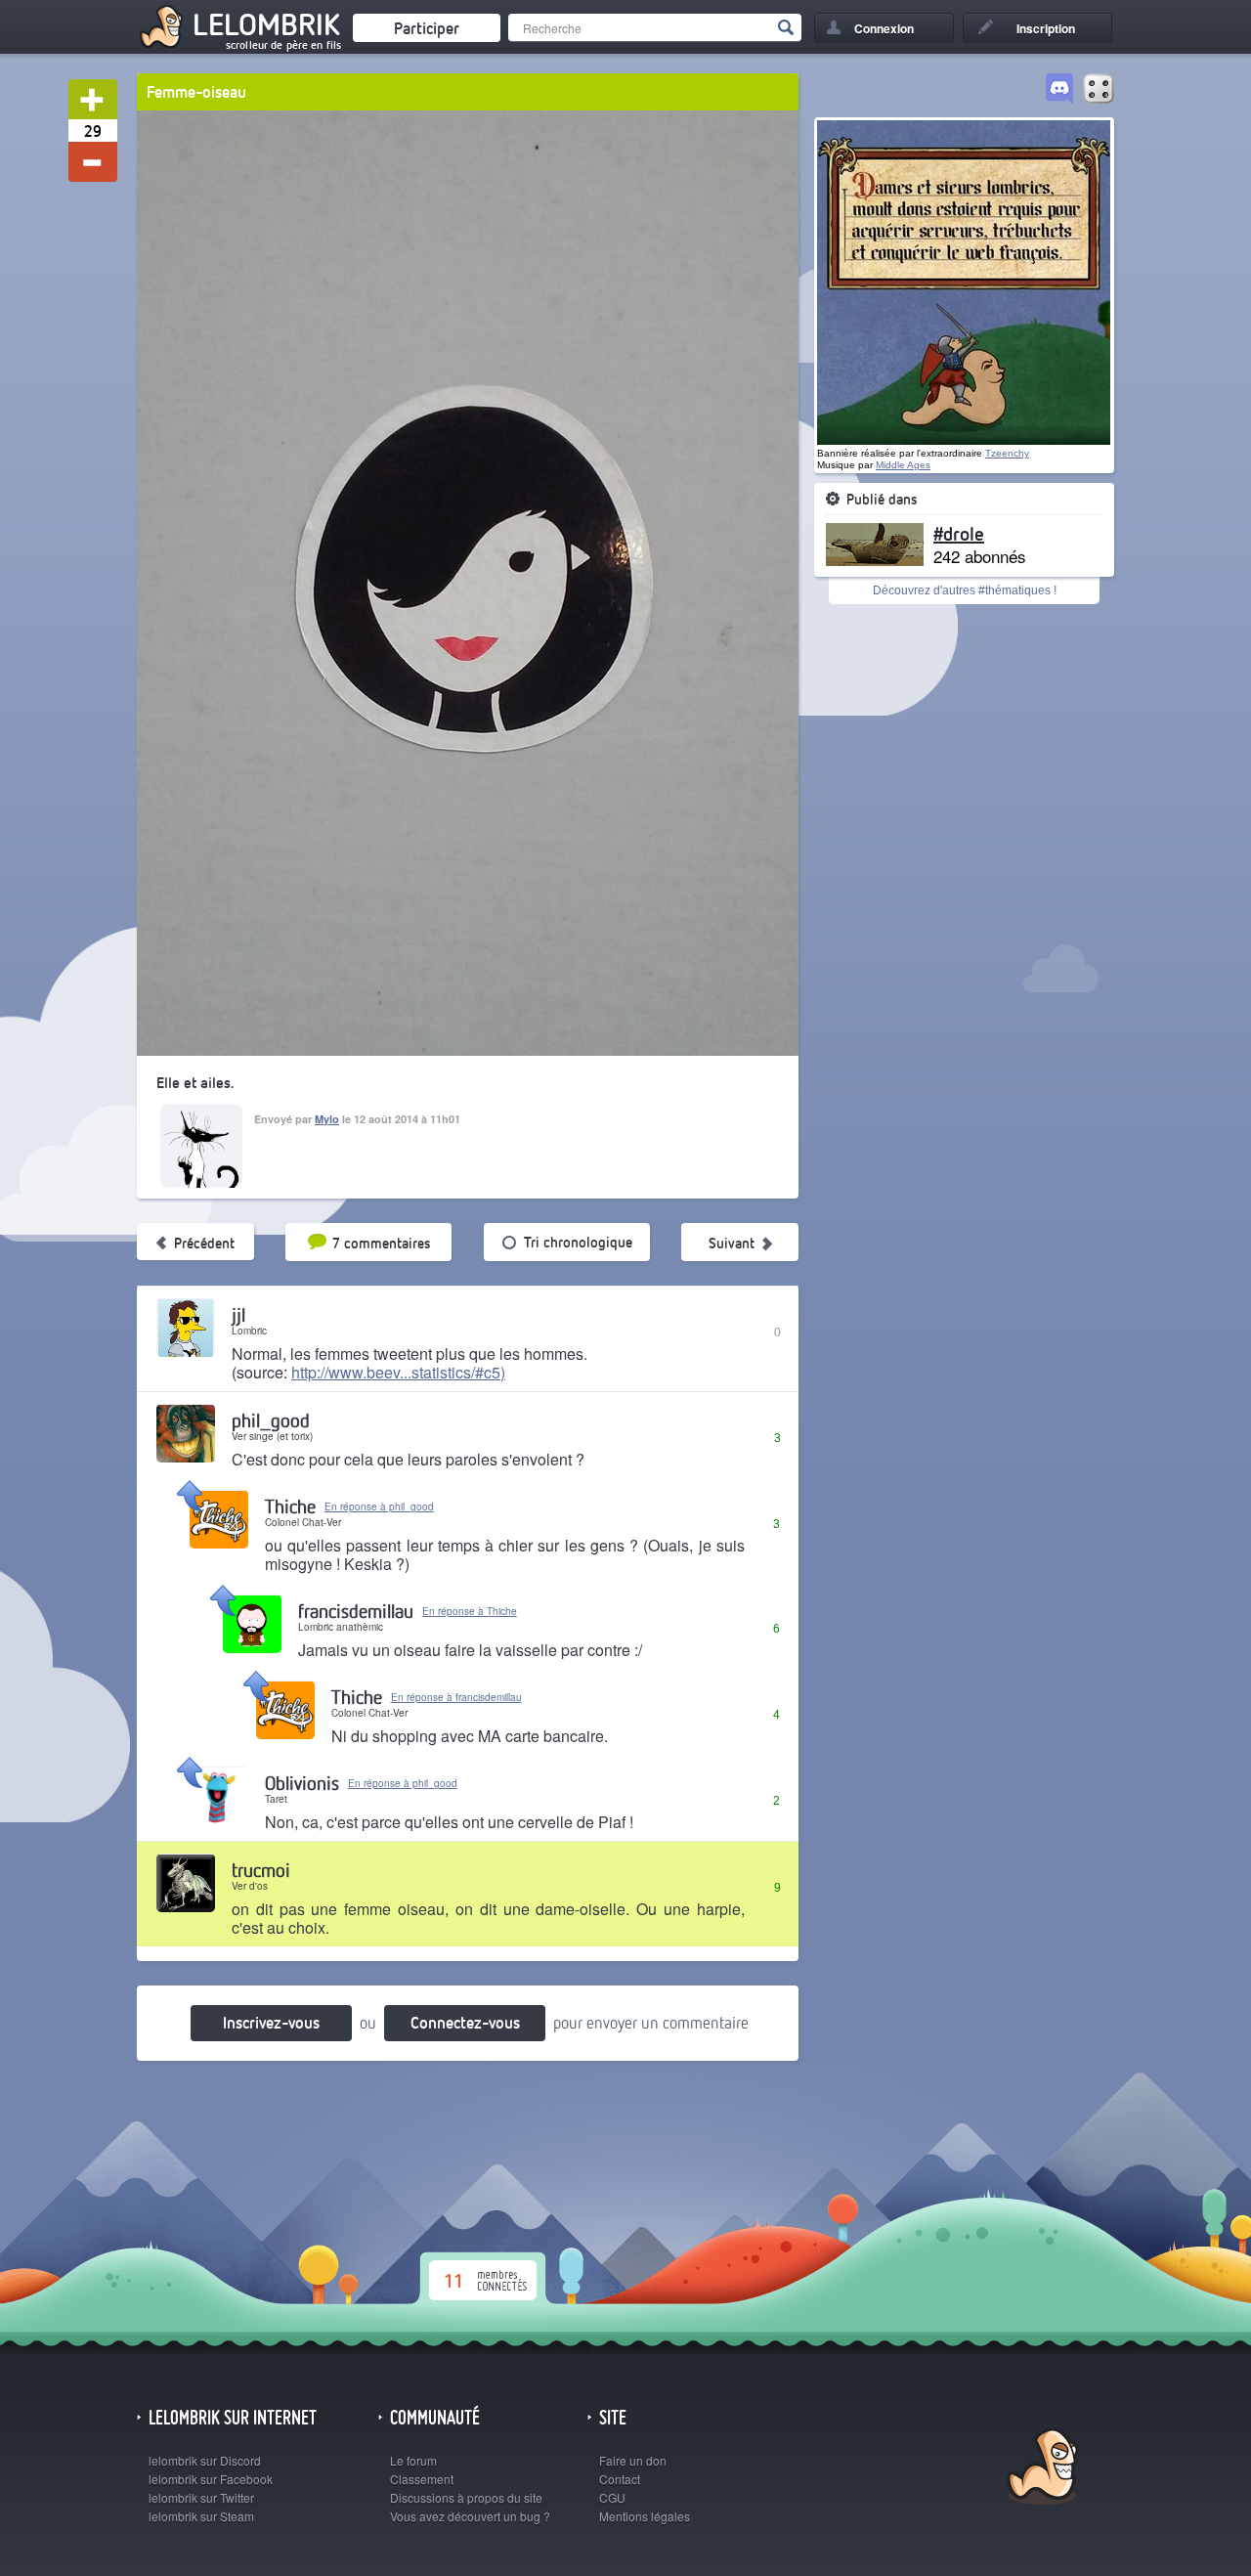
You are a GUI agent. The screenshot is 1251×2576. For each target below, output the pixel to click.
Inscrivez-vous (271, 2022)
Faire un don (633, 2460)
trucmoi (261, 1870)
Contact (620, 2479)
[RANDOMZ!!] (1099, 90)
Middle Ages (903, 465)
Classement (422, 2479)
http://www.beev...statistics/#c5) (398, 1372)
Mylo (327, 1119)
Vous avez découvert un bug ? (470, 2516)
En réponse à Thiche (470, 1611)
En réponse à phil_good (379, 1506)
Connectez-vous (465, 2022)
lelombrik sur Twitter (201, 2497)
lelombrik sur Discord (205, 2460)
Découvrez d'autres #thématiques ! (965, 590)
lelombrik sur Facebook (211, 2479)
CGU (612, 2497)
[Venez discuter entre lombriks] (1059, 90)
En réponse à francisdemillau (456, 1697)
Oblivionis (302, 1783)
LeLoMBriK (1040, 2469)
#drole (959, 533)
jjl (238, 1314)
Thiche (290, 1506)
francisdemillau (356, 1611)
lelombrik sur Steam (201, 2516)
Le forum (413, 2460)
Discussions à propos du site (466, 2497)
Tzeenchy (1007, 453)
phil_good (271, 1420)
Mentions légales (645, 2516)
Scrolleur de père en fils (283, 45)
